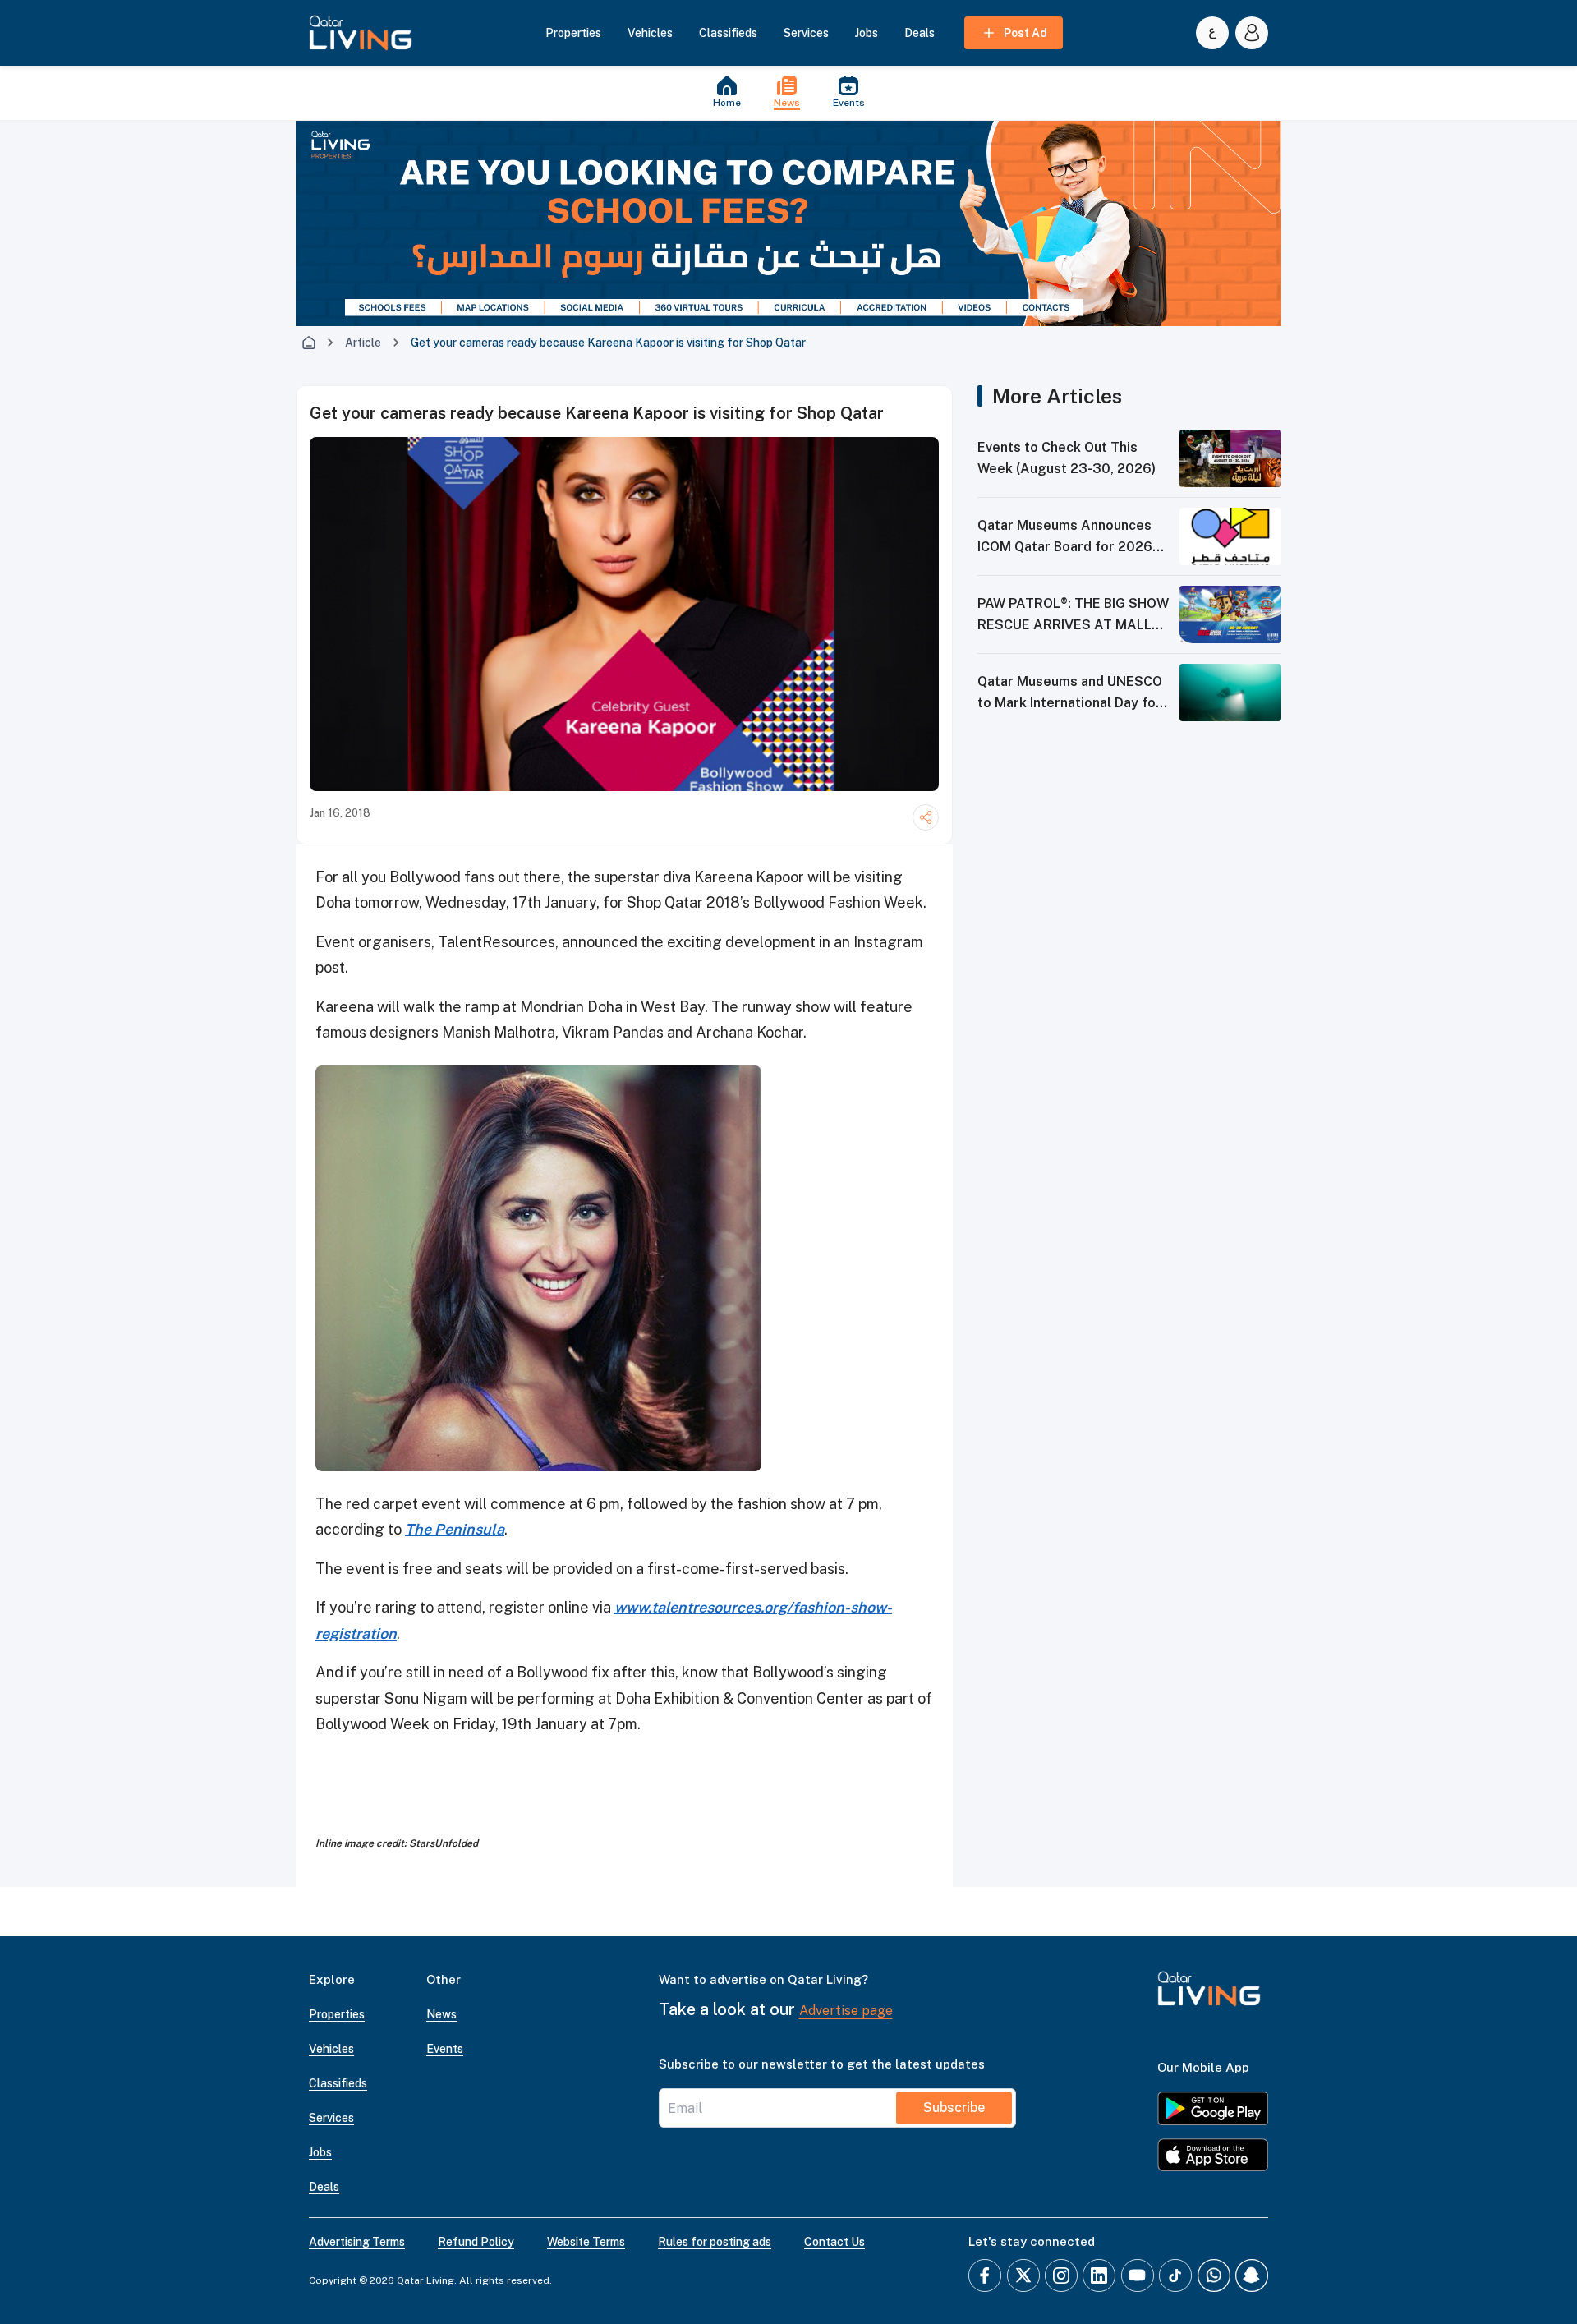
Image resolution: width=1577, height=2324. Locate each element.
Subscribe (954, 2108)
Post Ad (1025, 33)
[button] (361, 33)
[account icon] (1252, 33)
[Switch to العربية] (1212, 33)
